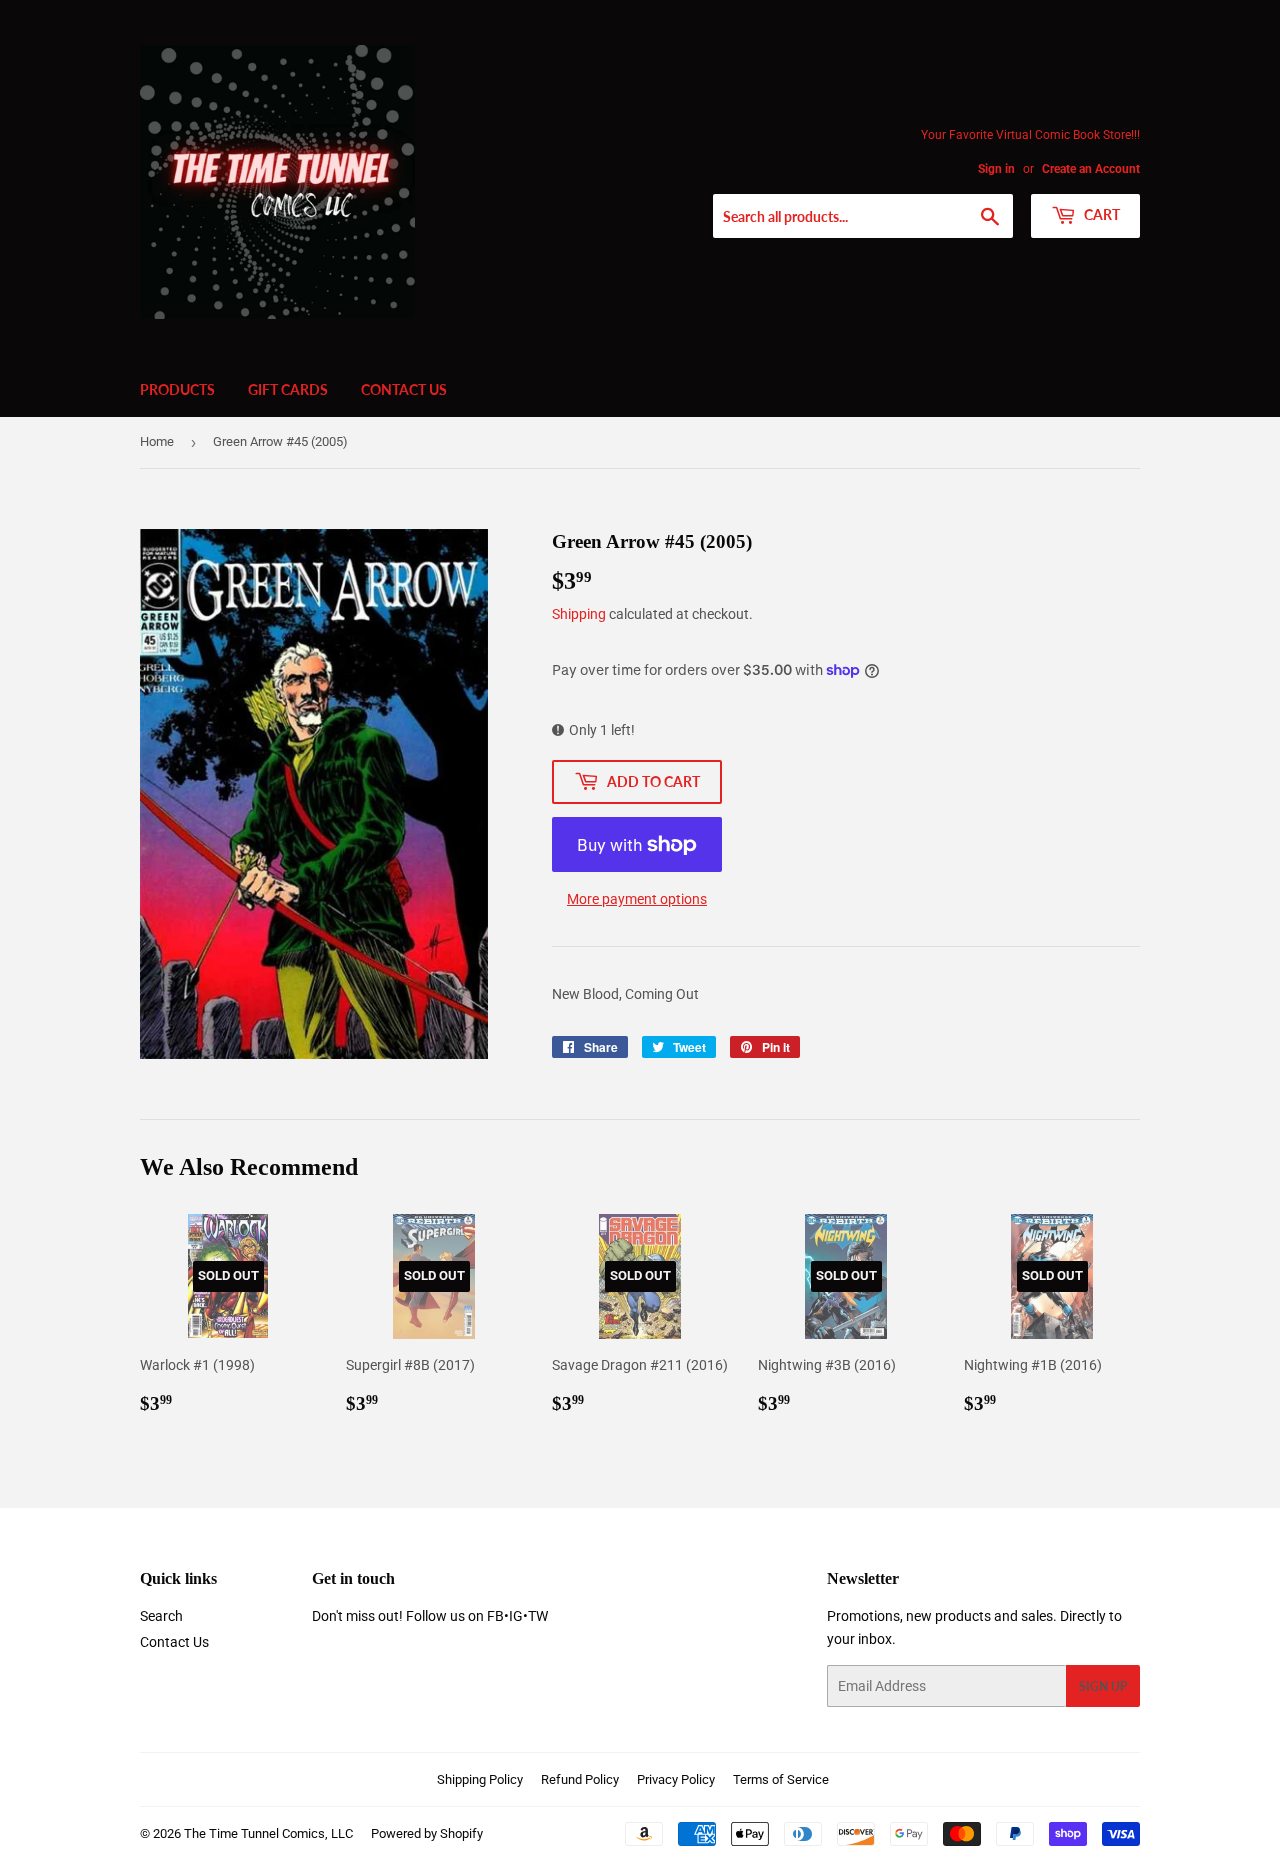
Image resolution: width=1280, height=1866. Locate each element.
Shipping (579, 614)
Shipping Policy (480, 1779)
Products (177, 389)
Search (161, 1616)
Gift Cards (288, 389)
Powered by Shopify (427, 1833)
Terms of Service (781, 1779)
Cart (1100, 214)
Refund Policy (580, 1779)
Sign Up (1103, 1686)
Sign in (996, 169)
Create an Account (1091, 169)
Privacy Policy (676, 1779)
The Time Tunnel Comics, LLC (268, 1833)
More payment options (637, 899)
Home (157, 441)
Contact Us (404, 389)
